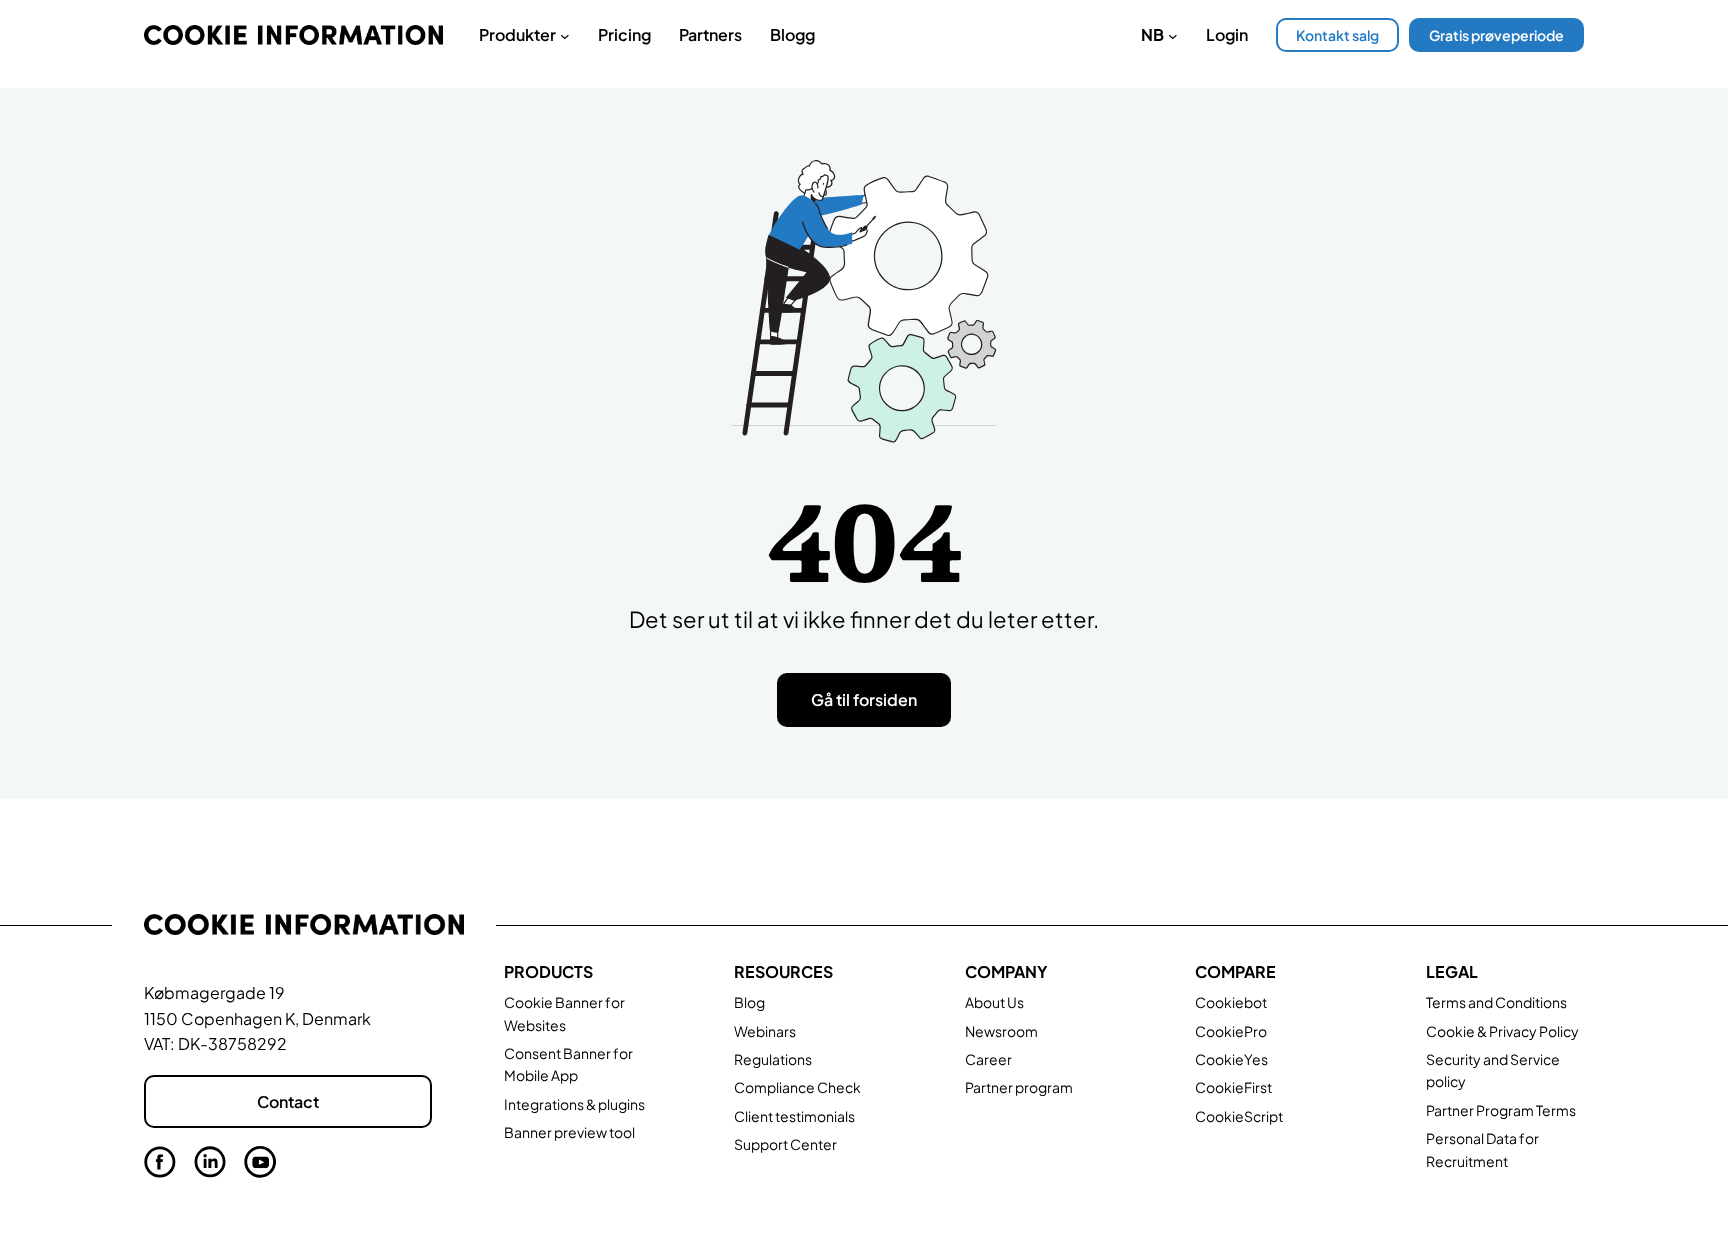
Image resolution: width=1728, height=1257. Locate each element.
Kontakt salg (1337, 35)
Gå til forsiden (864, 699)
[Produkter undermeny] (565, 35)
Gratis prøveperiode (1496, 35)
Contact (288, 1101)
